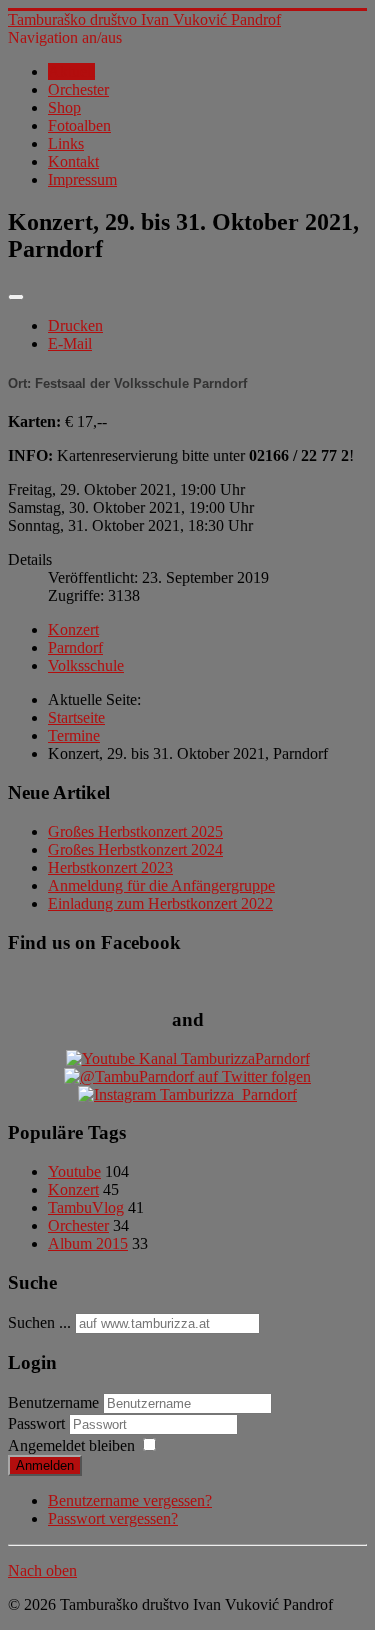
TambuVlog (86, 1207)
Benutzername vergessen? (130, 1500)
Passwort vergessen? (113, 1518)
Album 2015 (88, 1243)
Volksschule (86, 665)
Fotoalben (79, 125)
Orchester (78, 89)
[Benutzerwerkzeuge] (16, 297)
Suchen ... (39, 1322)
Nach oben (42, 1570)
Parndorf (75, 647)
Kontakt (73, 161)
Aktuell (71, 71)
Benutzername (53, 1402)
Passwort (38, 1423)
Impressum (82, 179)
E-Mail (70, 343)
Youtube (74, 1171)
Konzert (73, 629)
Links (66, 143)
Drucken (75, 325)
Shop (64, 107)
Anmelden (45, 1465)
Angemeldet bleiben (71, 1445)
